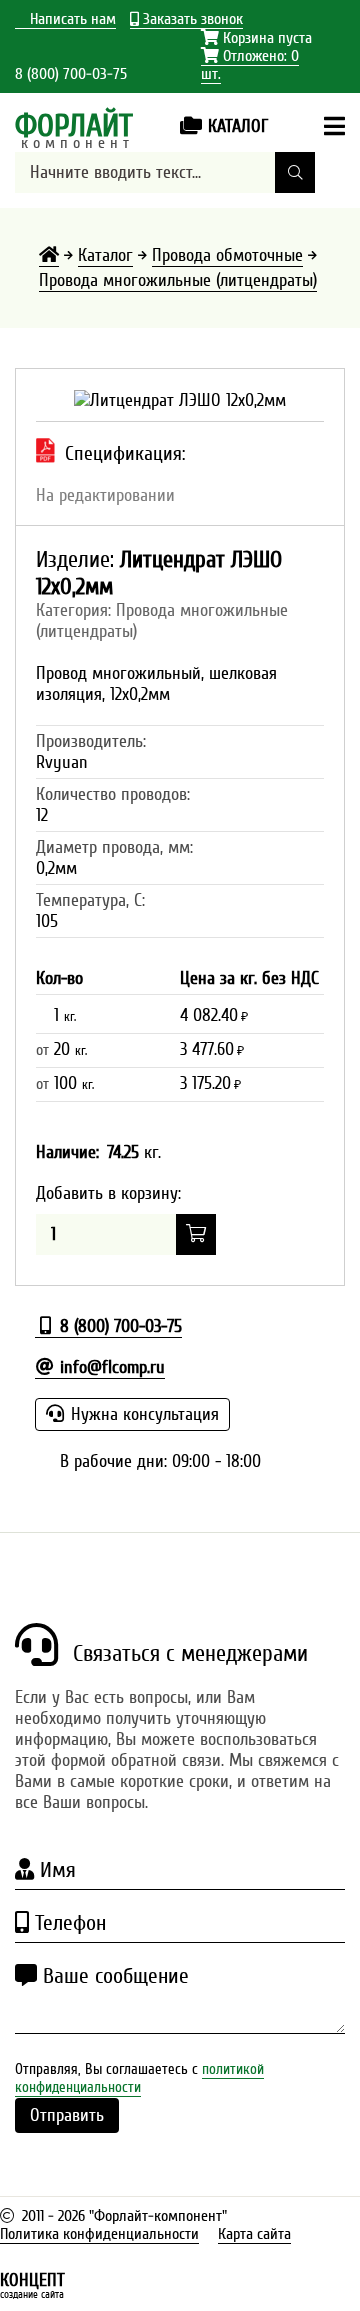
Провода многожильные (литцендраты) (178, 280)
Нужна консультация (142, 1414)
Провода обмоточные (227, 255)
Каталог (105, 255)
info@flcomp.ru (110, 1367)
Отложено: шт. (250, 65)
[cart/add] (196, 1234)
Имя (55, 1870)
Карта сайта (254, 2234)
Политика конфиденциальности (99, 2234)
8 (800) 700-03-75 (71, 74)
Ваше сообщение (113, 1976)
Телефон (67, 1923)
